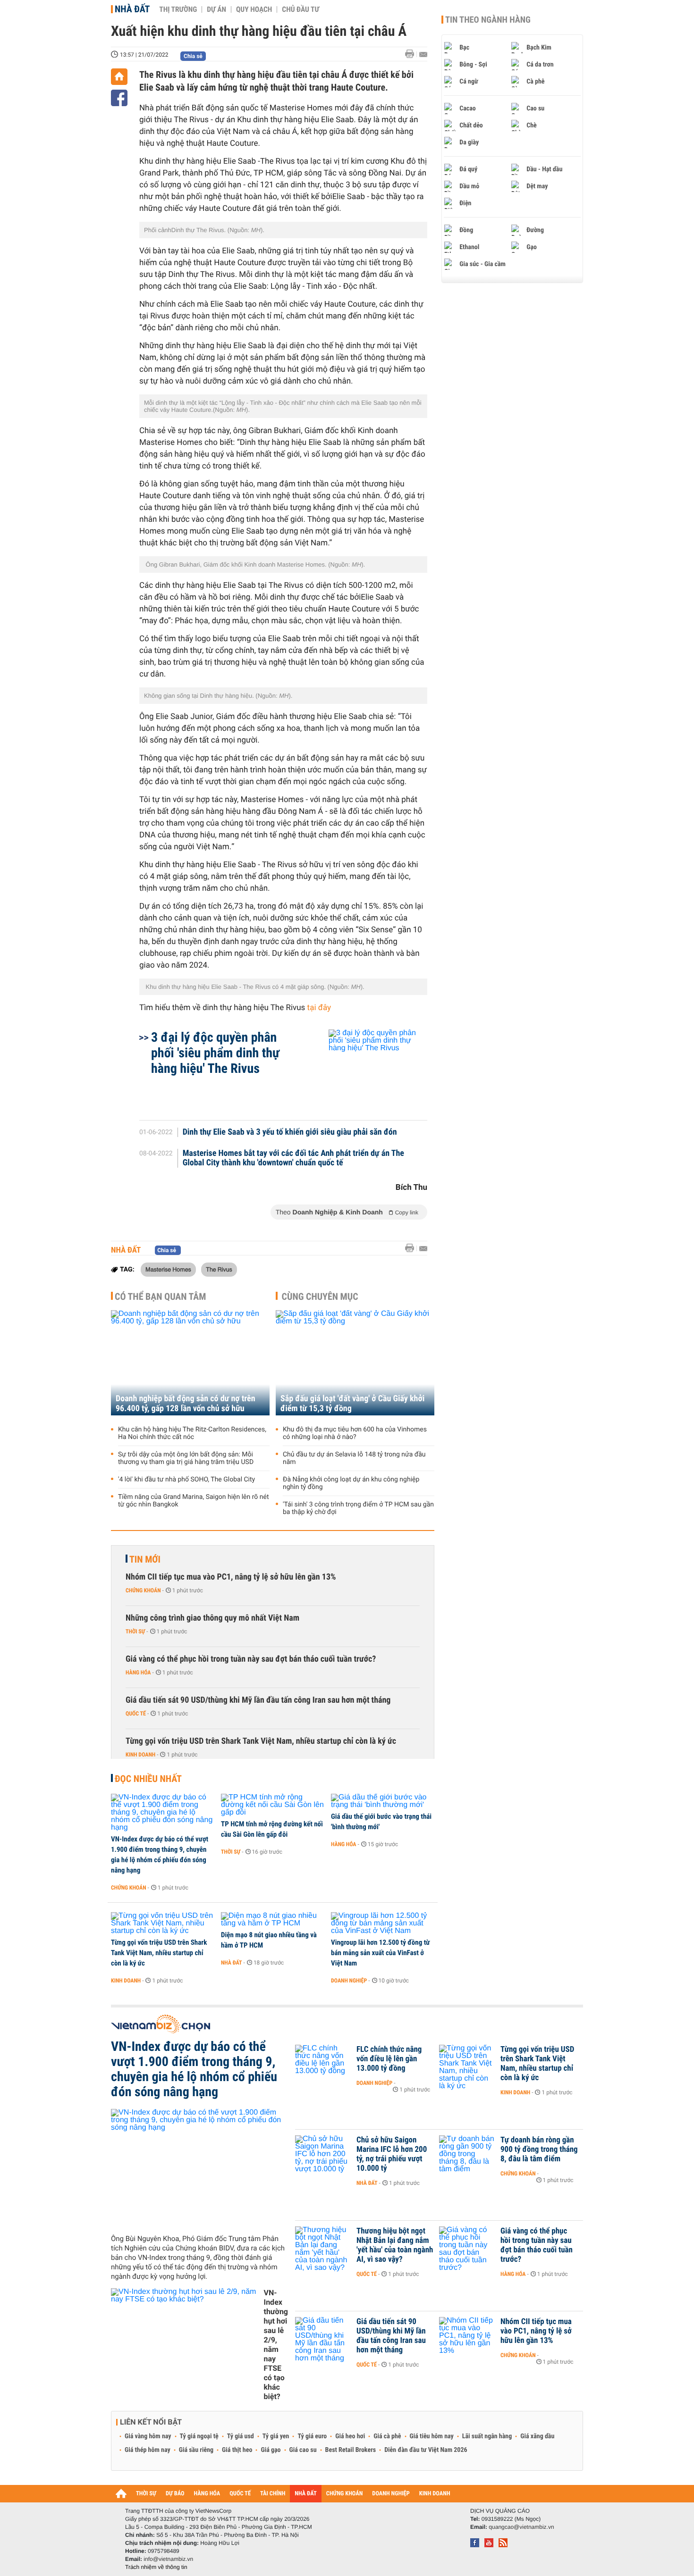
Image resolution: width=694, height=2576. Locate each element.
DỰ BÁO (175, 2494)
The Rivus (219, 1269)
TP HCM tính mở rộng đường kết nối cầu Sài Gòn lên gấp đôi (272, 1829)
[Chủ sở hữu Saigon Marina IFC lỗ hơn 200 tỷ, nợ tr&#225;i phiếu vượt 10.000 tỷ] (323, 2154)
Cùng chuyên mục (320, 1296)
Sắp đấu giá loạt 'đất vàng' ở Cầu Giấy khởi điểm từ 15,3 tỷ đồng (352, 1404)
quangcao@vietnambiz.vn (521, 2527)
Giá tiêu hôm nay (432, 2436)
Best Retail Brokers (351, 2450)
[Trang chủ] (119, 77)
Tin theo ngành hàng (488, 20)
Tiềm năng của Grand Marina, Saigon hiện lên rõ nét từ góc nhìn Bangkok (193, 1501)
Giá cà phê (387, 2436)
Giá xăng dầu (537, 2436)
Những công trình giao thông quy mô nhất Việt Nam (212, 1618)
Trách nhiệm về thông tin (156, 2567)
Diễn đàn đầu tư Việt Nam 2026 (426, 2450)
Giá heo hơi (350, 2436)
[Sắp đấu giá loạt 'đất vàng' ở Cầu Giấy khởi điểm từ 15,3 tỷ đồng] (355, 1363)
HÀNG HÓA (207, 2494)
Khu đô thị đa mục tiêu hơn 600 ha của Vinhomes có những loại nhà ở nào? (355, 1433)
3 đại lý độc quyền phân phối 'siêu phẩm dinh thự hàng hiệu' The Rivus (215, 1053)
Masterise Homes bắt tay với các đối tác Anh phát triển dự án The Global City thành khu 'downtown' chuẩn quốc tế (293, 1158)
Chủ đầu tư (300, 9)
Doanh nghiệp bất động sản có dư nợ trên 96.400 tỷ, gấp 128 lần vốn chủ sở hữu (186, 1404)
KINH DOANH (435, 2494)
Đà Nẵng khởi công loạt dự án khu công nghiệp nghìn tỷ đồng (351, 1483)
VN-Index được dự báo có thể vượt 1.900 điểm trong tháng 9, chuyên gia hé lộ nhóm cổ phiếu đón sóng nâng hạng (160, 1855)
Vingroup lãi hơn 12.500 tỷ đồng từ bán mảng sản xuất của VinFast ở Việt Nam (380, 1953)
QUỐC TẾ (240, 2494)
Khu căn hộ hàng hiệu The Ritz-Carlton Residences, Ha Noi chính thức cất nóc (192, 1433)
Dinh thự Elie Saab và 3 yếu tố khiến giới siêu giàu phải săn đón (290, 1132)
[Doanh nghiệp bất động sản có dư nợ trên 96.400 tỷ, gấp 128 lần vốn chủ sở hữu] (190, 1363)
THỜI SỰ (146, 2494)
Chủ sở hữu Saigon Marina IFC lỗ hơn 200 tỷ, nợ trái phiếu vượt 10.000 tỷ (392, 2154)
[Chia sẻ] (119, 98)
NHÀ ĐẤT (305, 2494)
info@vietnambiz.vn (168, 2559)
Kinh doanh (140, 1755)
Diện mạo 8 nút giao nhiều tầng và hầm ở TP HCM (269, 1940)
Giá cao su (303, 2450)
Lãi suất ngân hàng (487, 2436)
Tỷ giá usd (241, 2436)
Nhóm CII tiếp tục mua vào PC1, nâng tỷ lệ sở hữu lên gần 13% (231, 1577)
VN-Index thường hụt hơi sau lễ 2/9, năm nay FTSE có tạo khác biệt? (276, 2345)
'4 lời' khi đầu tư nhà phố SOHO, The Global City (186, 1480)
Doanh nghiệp (349, 1981)
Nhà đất (132, 9)
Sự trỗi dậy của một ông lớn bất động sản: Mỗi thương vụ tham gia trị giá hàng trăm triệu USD (186, 1458)
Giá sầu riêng (196, 2450)
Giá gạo (271, 2450)
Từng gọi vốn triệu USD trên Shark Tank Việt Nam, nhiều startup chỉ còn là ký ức (261, 1741)
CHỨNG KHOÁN (345, 2494)
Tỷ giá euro (312, 2436)
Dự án (216, 9)
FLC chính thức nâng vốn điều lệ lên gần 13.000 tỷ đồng (389, 2059)
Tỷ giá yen (276, 2436)
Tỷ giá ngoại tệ (199, 2436)
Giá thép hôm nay (148, 2450)
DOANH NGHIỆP (391, 2494)
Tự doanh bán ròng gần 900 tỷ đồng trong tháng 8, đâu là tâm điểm (539, 2149)
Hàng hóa (138, 1673)
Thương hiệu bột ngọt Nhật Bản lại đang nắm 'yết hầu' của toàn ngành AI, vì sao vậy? (395, 2245)
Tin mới (145, 1559)
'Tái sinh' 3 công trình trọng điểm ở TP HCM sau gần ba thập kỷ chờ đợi (358, 1508)
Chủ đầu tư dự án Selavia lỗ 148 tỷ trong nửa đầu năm (354, 1458)
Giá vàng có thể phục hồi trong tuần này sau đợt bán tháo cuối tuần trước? (251, 1659)
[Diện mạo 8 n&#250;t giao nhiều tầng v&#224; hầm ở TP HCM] (273, 1920)
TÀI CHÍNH (273, 2494)
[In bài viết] (412, 54)
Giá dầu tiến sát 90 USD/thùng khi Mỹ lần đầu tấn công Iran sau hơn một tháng (258, 1700)
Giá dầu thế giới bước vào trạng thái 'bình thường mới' (381, 1822)
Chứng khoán (143, 1590)
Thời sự (135, 1631)
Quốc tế (136, 1714)
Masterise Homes (168, 1269)
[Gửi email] (423, 54)
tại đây (319, 1008)
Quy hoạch (254, 9)
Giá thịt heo (237, 2450)
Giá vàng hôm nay (148, 2436)
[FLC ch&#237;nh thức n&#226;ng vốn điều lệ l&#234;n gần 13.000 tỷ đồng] (323, 2064)
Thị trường (178, 9)
